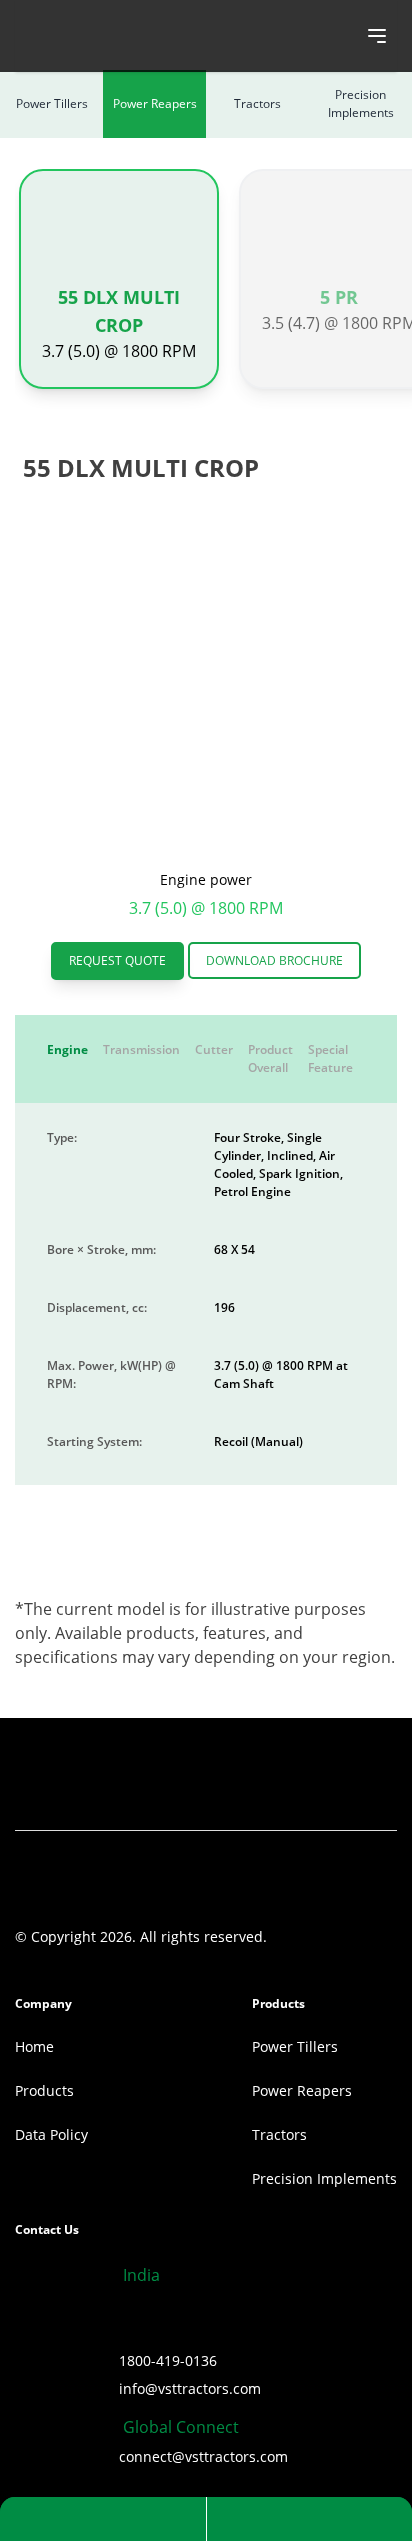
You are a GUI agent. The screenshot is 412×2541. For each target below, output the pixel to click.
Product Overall (270, 1058)
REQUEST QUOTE (117, 960)
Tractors (257, 103)
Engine (67, 1049)
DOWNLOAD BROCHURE (274, 960)
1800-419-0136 (168, 2360)
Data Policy (51, 2134)
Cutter (214, 1049)
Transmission (141, 1049)
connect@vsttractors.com (203, 2456)
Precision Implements (361, 103)
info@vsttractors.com (190, 2388)
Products (44, 2090)
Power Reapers (155, 103)
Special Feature (330, 1058)
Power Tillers (52, 103)
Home (34, 2046)
